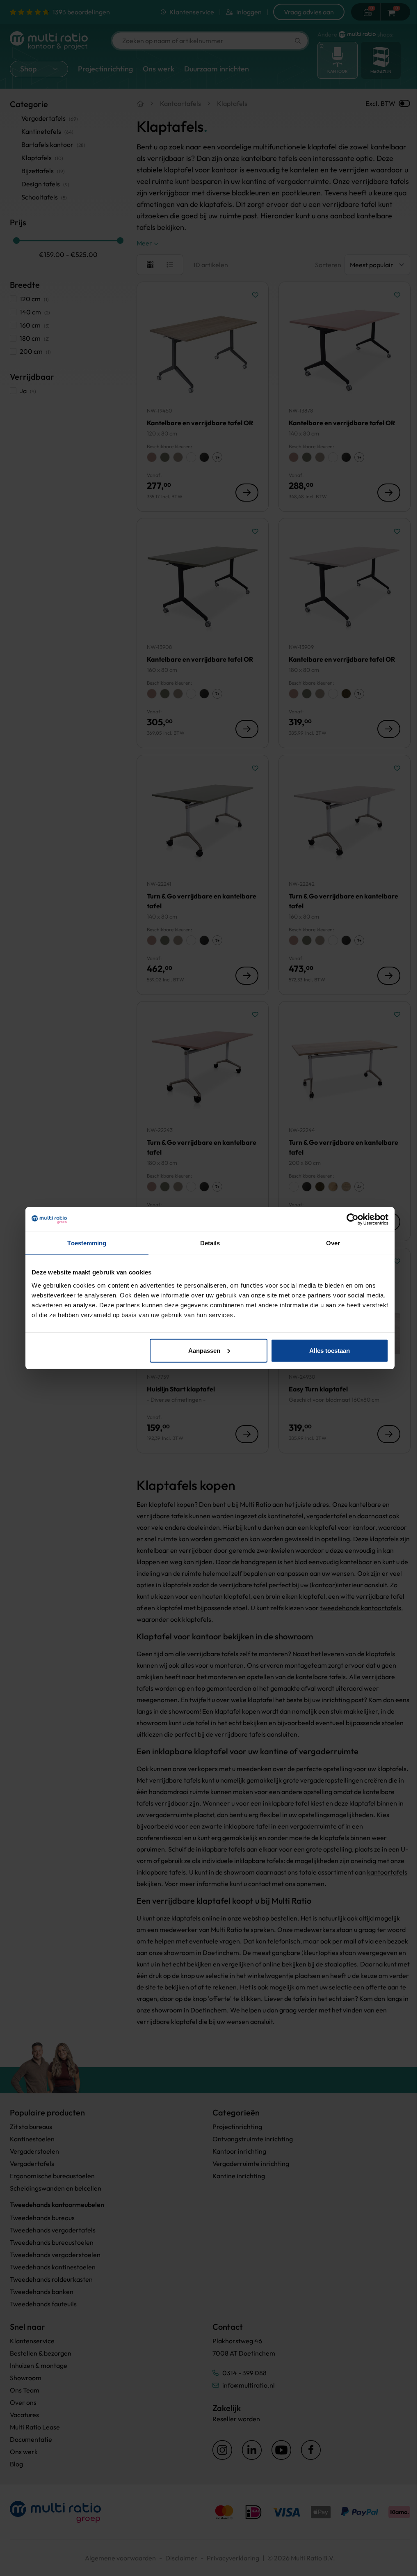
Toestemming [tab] (87, 1243)
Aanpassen (204, 1350)
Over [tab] (333, 1243)
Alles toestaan (330, 1350)
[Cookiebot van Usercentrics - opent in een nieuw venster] (353, 1219)
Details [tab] (210, 1243)
